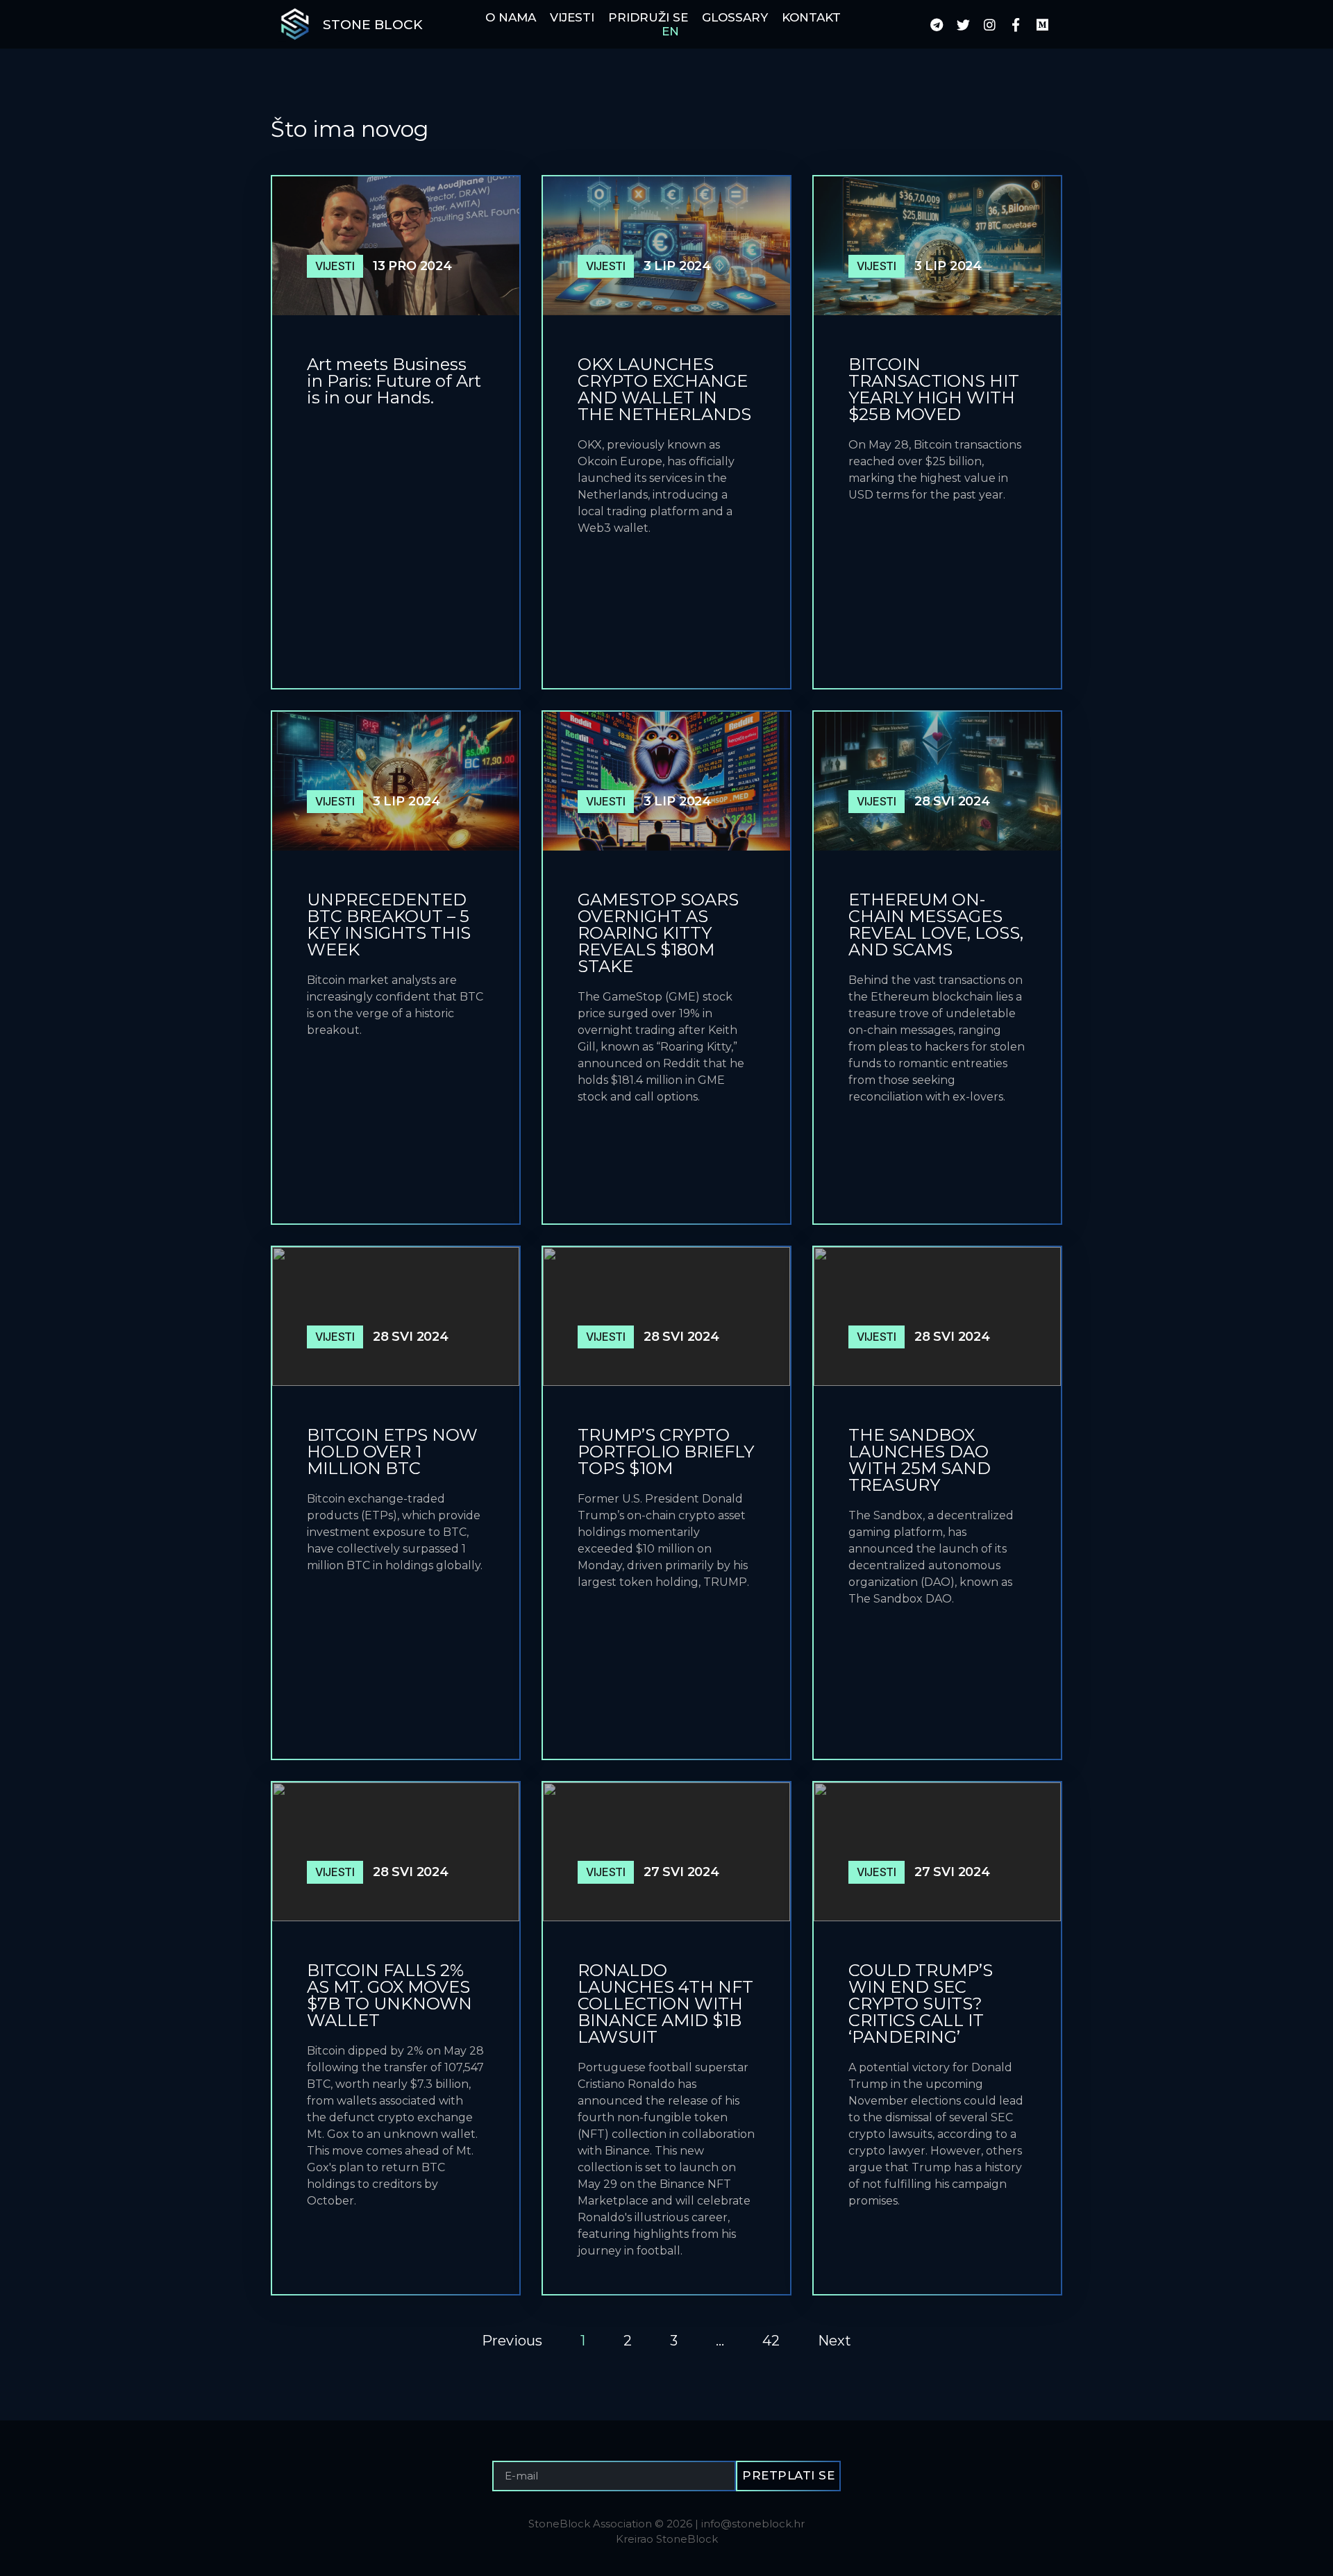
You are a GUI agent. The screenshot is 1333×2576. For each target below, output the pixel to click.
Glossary (735, 17)
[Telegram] (937, 24)
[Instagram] (989, 24)
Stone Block (373, 25)
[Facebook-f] (1016, 24)
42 (771, 2341)
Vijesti (572, 17)
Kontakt (811, 17)
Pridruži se (648, 17)
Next (835, 2341)
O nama (511, 17)
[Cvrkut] (963, 24)
